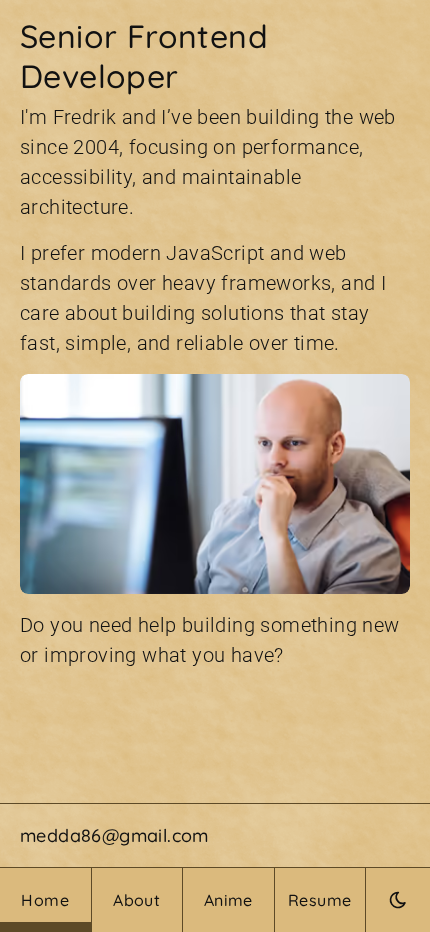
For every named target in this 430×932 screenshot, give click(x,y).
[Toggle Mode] (398, 900)
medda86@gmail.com (114, 835)
